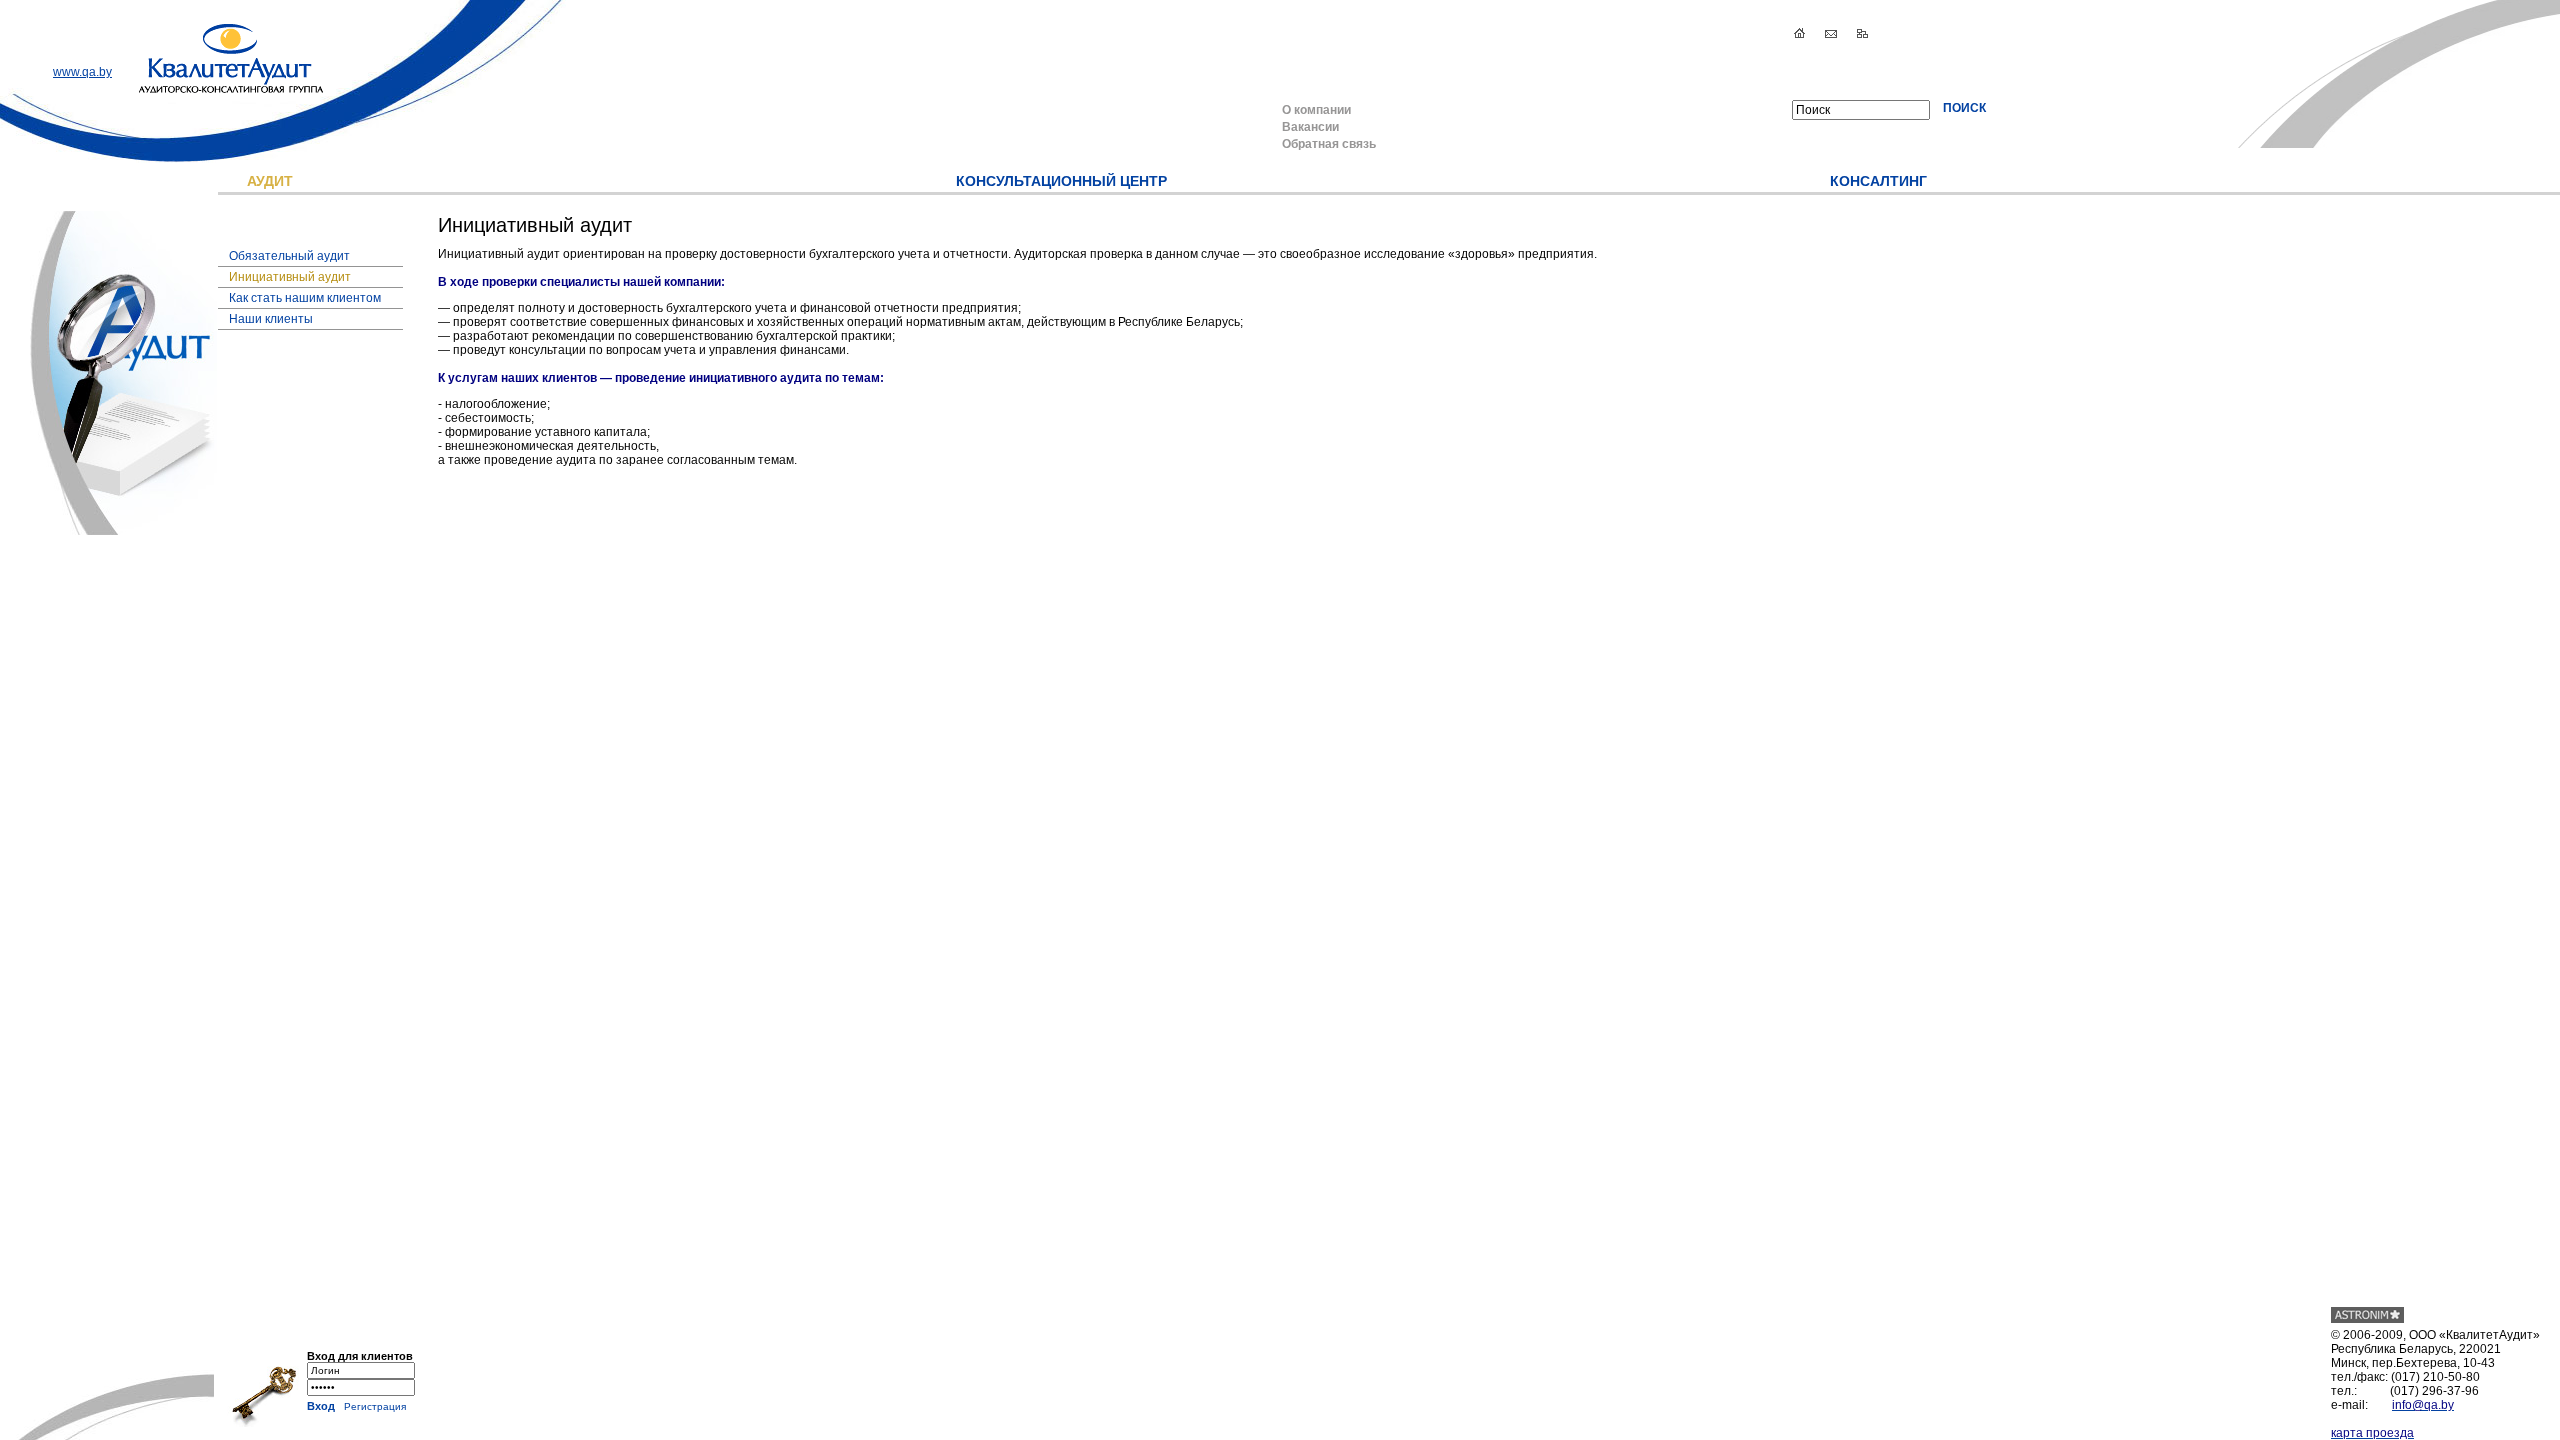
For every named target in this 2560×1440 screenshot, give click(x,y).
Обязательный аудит (289, 256)
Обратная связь (1329, 144)
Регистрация (375, 1406)
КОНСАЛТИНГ (1878, 181)
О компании (1316, 110)
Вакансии (1310, 127)
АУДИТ (270, 181)
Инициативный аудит (290, 277)
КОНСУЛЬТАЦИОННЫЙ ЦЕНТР (1061, 181)
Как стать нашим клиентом (305, 298)
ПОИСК (1964, 108)
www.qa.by (82, 72)
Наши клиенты (271, 319)
